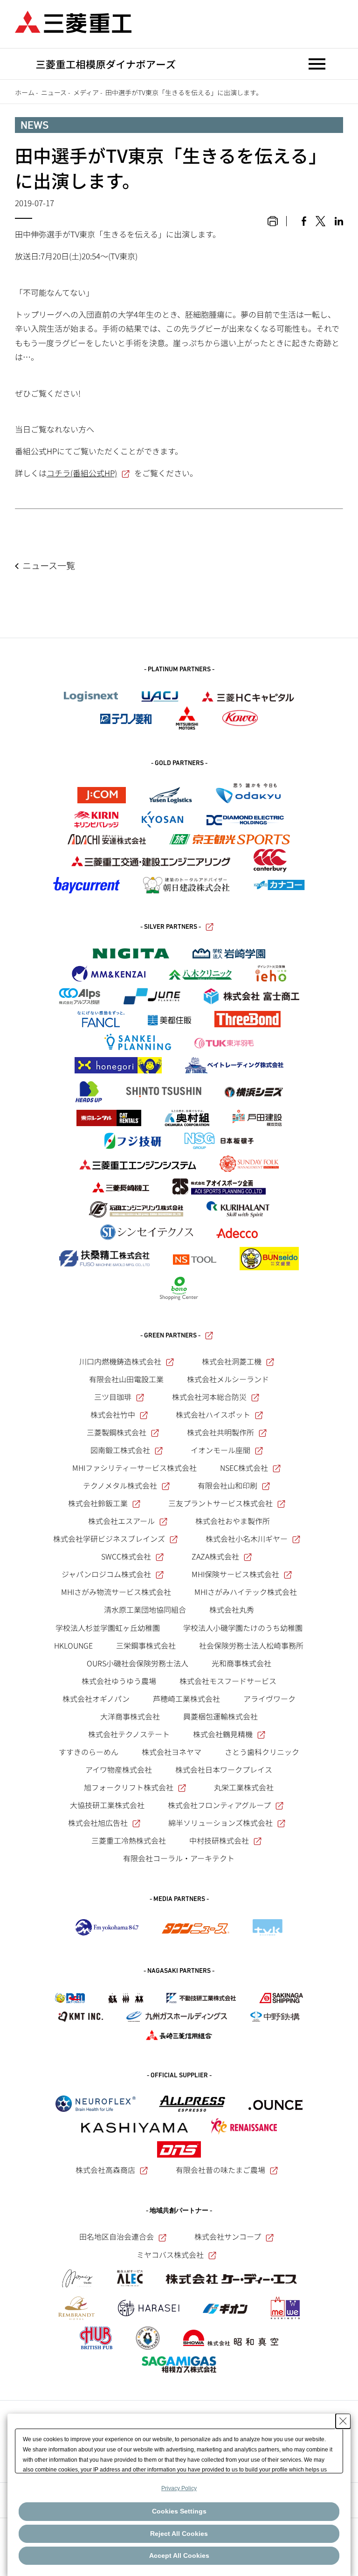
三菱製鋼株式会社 (117, 1432)
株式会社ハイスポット (213, 1414)
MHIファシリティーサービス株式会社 (134, 1468)
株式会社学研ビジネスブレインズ (109, 1539)
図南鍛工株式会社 (120, 1450)
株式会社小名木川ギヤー (247, 1539)
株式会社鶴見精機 (223, 1734)
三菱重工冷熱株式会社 (129, 1840)
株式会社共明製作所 (220, 1432)
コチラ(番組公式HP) (82, 473)
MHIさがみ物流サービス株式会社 (116, 1592)
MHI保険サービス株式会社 (235, 1574)
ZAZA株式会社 (215, 1556)
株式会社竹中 (113, 1414)
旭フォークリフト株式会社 (129, 1787)
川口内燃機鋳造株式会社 (120, 1361)
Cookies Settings (179, 2511)
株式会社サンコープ (228, 2236)
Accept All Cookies (179, 2555)
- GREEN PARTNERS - (170, 1336)
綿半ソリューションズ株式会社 (220, 1823)
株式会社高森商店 (105, 2170)
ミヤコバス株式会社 (170, 2255)
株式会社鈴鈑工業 (98, 1503)
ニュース (54, 92)
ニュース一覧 (49, 565)
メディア (86, 92)
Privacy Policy (179, 2488)
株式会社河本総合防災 (209, 1397)
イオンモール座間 (220, 1450)
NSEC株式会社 (244, 1468)
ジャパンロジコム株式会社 (106, 1574)
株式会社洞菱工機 (232, 1361)
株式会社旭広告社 (98, 1823)
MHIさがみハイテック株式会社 (246, 1592)
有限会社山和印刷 (227, 1485)
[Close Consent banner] (343, 2421)
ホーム (25, 92)
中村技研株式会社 (219, 1840)
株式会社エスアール (121, 1521)
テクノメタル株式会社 (120, 1485)
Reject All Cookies (179, 2534)
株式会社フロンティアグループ (219, 1805)
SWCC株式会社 (126, 1556)
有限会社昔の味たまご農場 (220, 2170)
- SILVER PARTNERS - (171, 927)
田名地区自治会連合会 (117, 2236)
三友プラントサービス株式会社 (220, 1503)
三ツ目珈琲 (113, 1397)
